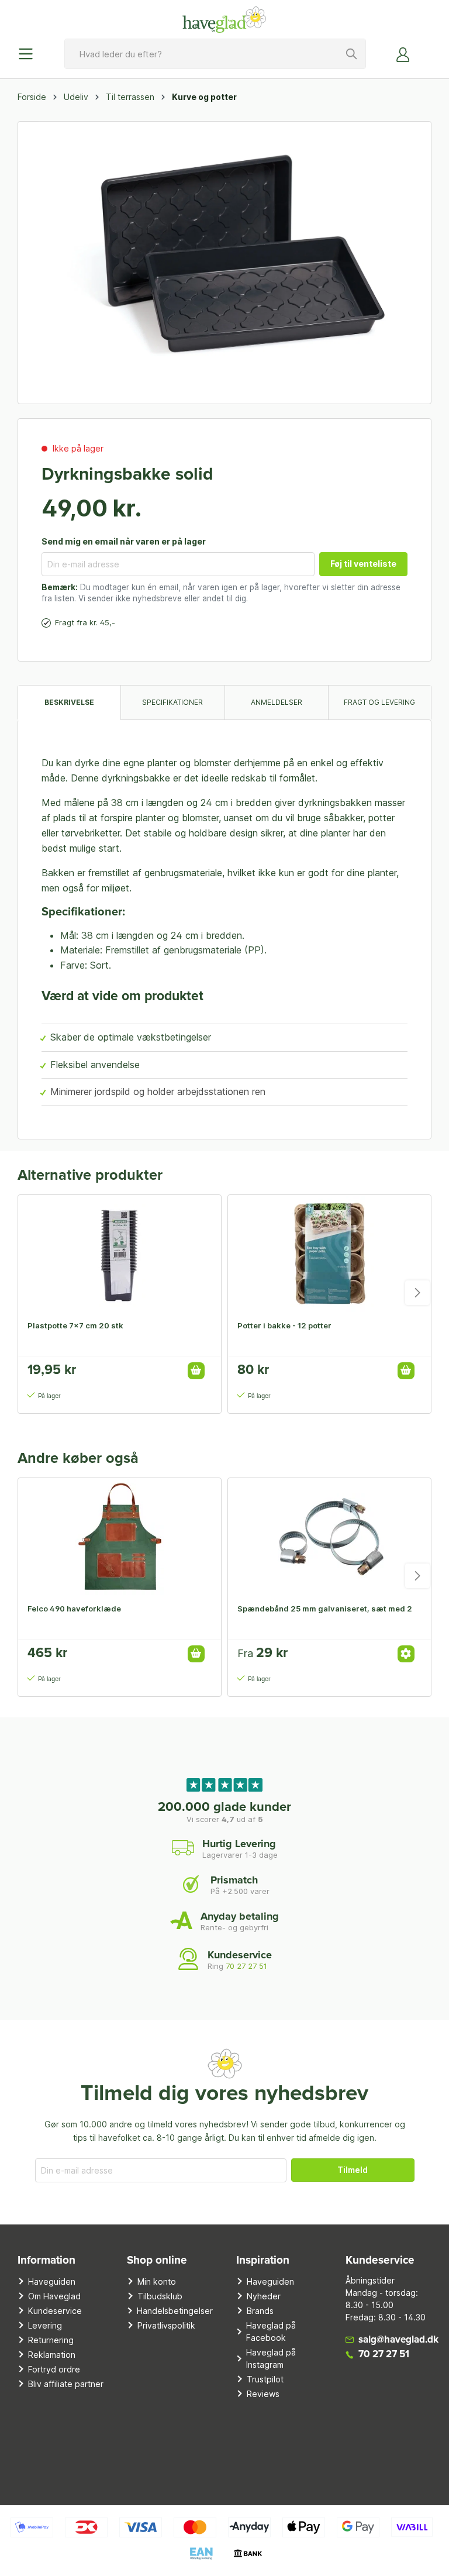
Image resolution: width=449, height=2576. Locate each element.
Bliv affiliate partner (66, 2384)
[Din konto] (403, 54)
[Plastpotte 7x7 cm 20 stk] (120, 1253)
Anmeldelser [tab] (277, 702)
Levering (45, 2325)
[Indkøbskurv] (424, 50)
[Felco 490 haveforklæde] (120, 1537)
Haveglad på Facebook (271, 2332)
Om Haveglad (54, 2296)
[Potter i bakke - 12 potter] (329, 1253)
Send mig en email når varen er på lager (124, 541)
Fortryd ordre (54, 2369)
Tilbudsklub (160, 2296)
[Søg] (352, 54)
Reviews (263, 2394)
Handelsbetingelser (175, 2311)
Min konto (157, 2281)
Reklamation (52, 2355)
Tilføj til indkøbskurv (196, 1371)
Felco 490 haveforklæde (74, 1609)
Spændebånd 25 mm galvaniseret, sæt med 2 (325, 1609)
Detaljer (406, 1654)
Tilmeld (353, 2170)
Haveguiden (52, 2281)
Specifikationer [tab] (172, 702)
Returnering (51, 2340)
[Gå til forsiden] (224, 19)
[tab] (69, 702)
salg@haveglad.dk (398, 2340)
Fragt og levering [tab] (379, 702)
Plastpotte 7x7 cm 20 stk (75, 1325)
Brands (260, 2311)
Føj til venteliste (363, 564)
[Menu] (29, 54)
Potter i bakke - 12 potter (284, 1325)
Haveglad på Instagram (271, 2358)
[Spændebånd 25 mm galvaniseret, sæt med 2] (329, 1537)
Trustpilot (265, 2379)
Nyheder (264, 2296)
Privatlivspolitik (166, 2325)
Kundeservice (55, 2311)
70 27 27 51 (246, 1966)
